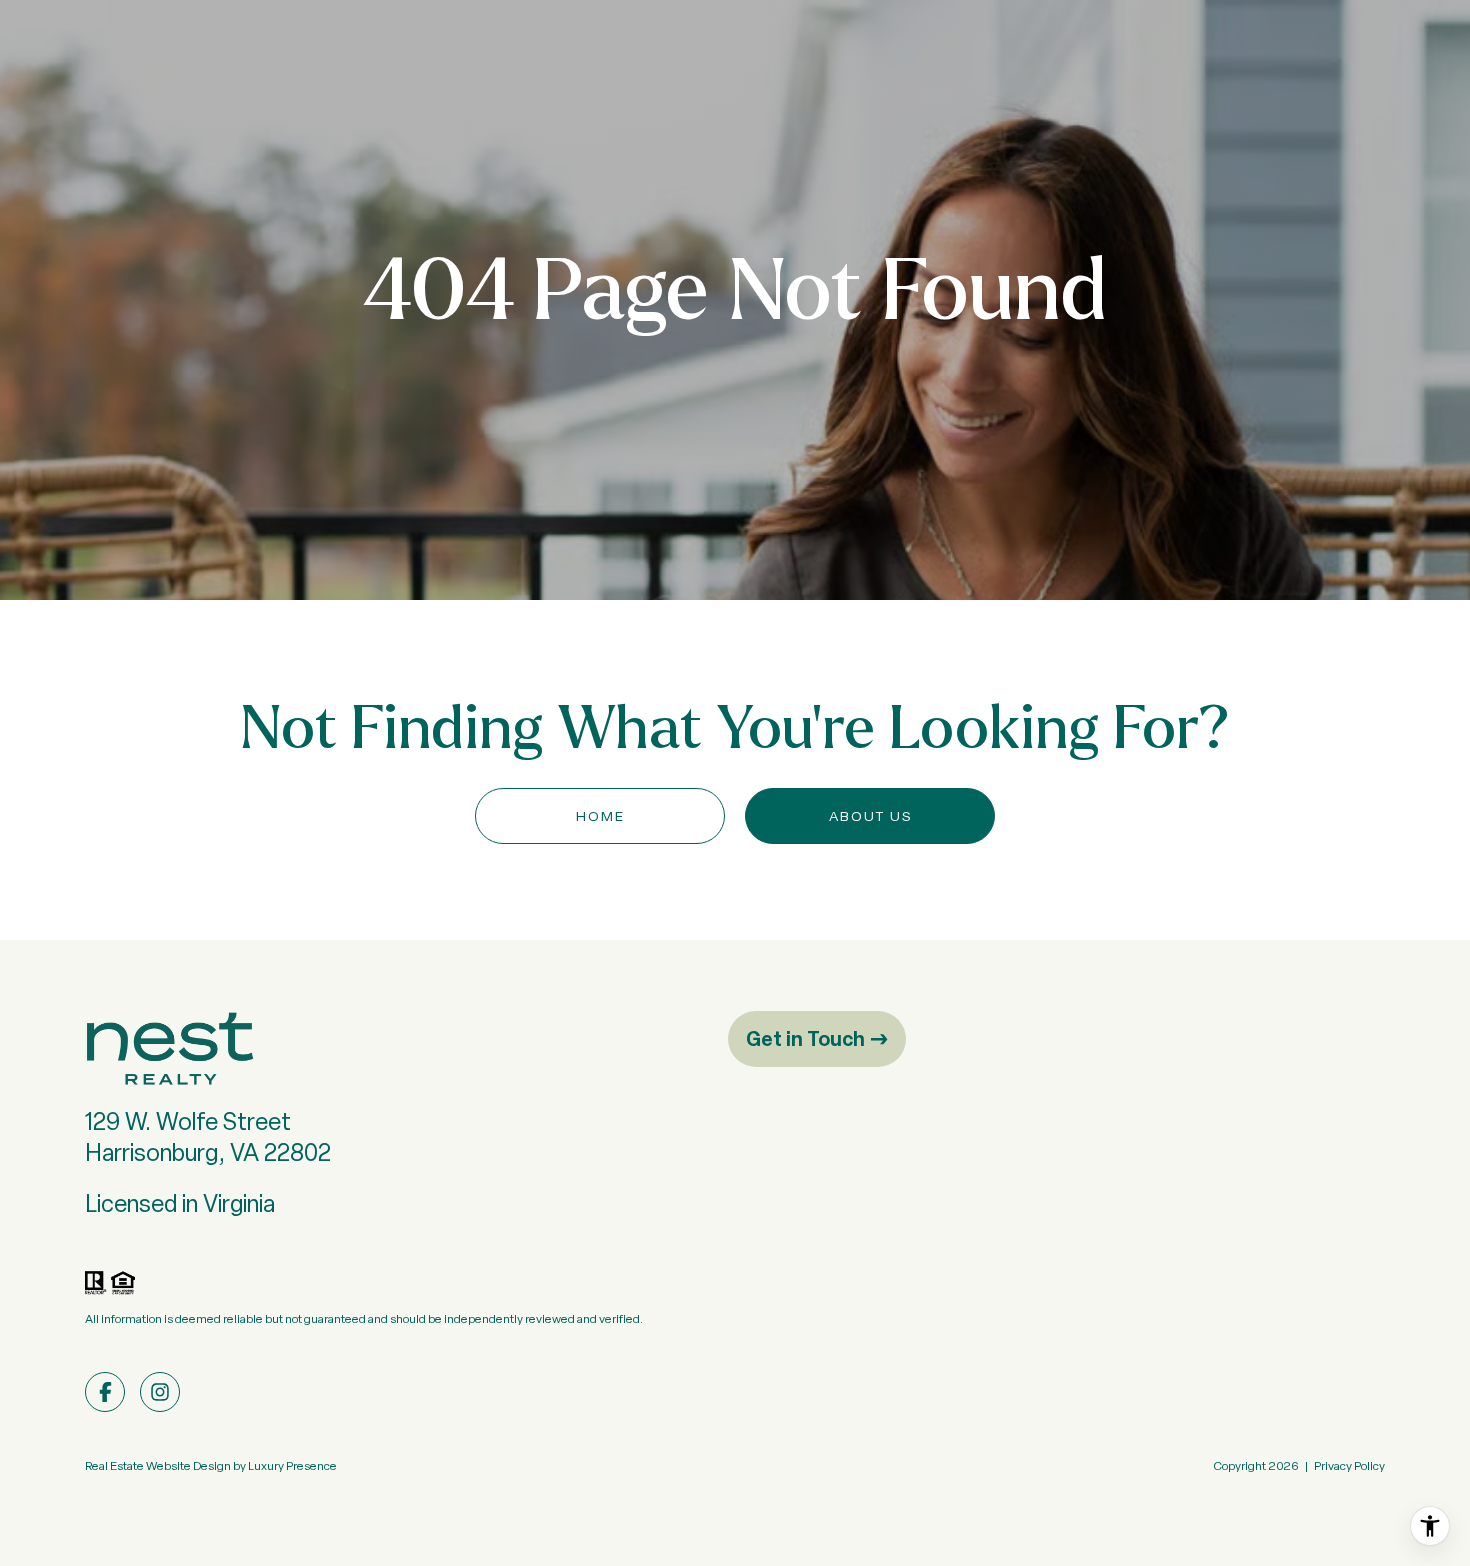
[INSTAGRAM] (160, 1392)
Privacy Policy (1349, 1466)
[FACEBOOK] (105, 1392)
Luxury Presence (292, 1466)
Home (600, 816)
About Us (870, 816)
